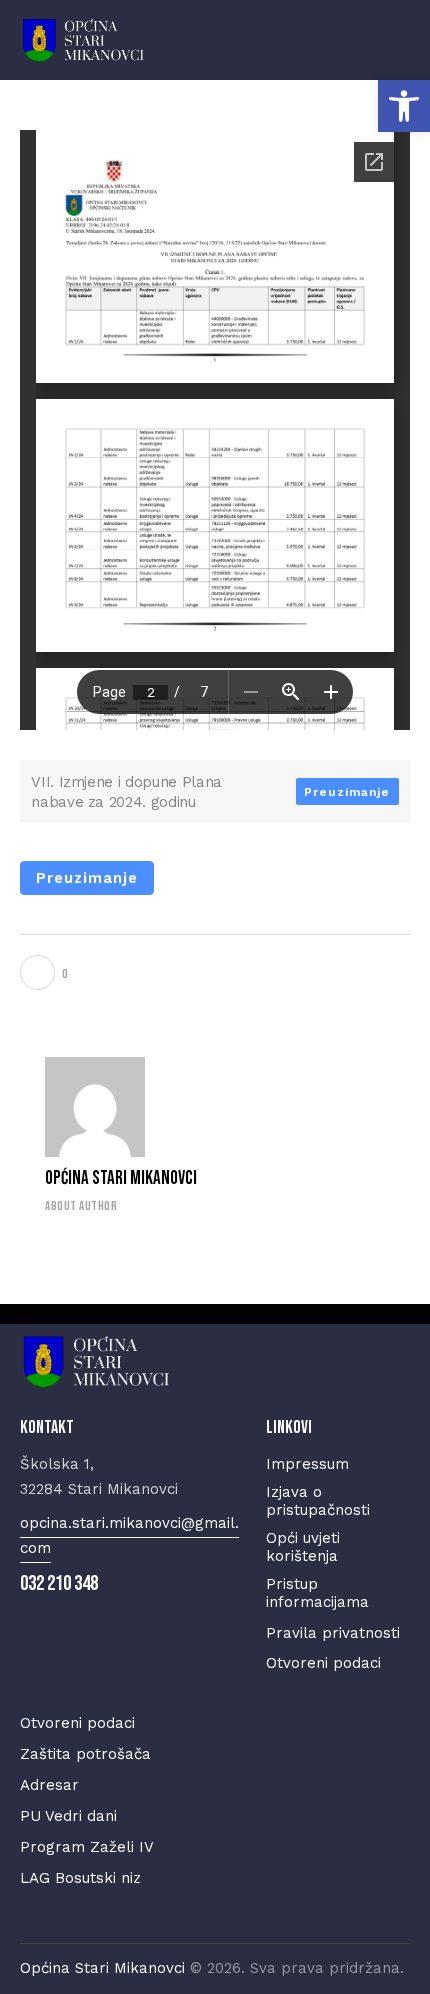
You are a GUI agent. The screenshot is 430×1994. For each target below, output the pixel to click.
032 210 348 (59, 1583)
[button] (404, 106)
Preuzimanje (347, 792)
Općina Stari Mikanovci (121, 1178)
